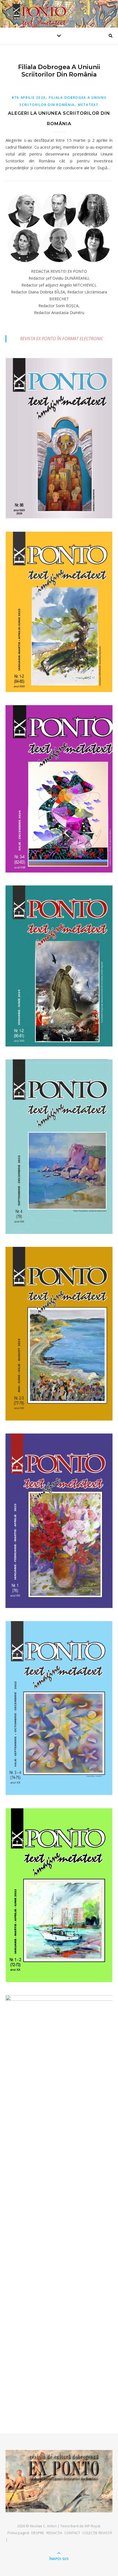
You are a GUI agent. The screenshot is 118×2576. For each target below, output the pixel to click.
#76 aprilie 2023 (29, 98)
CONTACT (72, 2533)
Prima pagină (18, 2533)
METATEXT (88, 105)
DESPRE (38, 2533)
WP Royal (92, 2526)
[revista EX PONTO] (59, 2481)
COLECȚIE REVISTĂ (97, 2533)
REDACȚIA (54, 2533)
